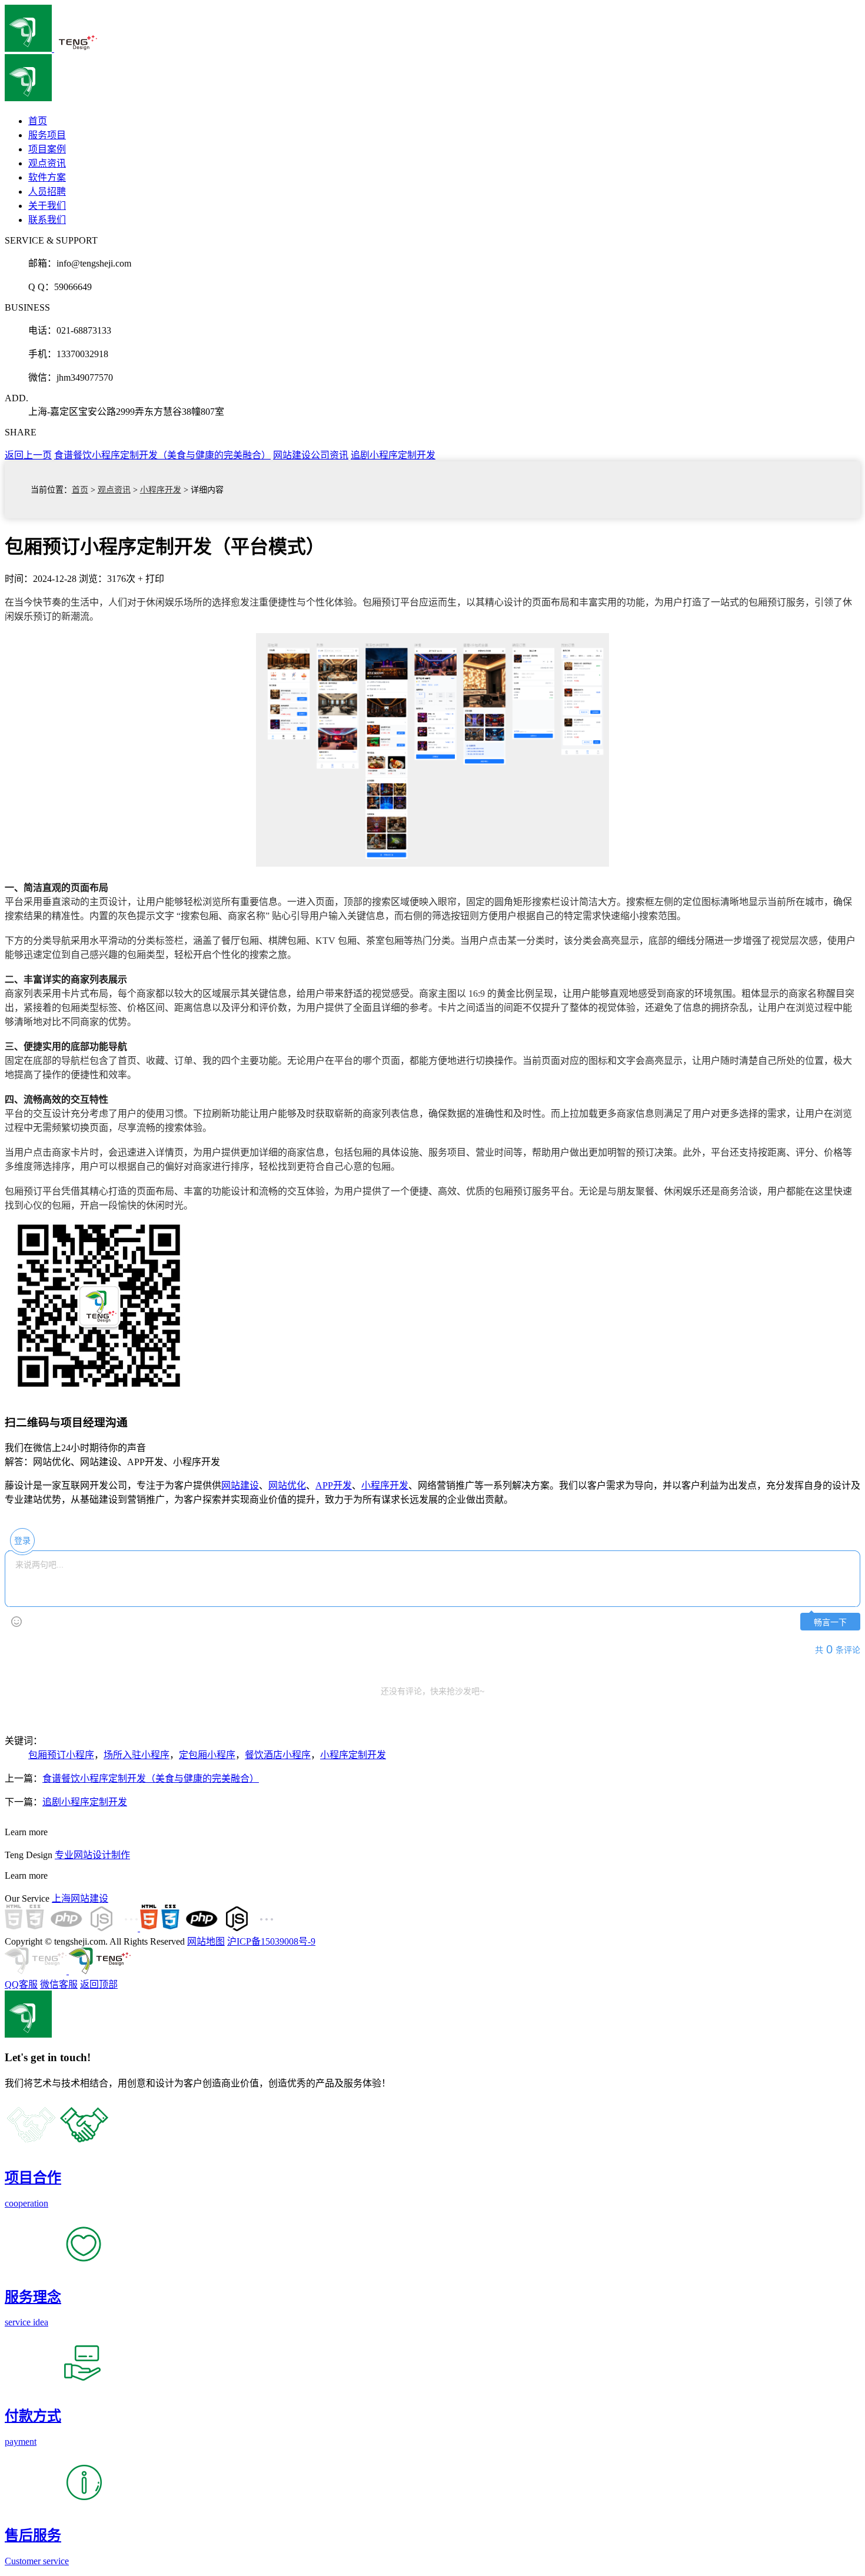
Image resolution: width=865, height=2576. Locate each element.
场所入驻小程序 (137, 1755)
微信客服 (59, 1984)
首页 (80, 490)
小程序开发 (161, 490)
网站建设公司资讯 (311, 455)
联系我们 (47, 220)
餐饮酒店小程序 (278, 1755)
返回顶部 (99, 1984)
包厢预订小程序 (61, 1755)
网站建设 (240, 1485)
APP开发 (334, 1485)
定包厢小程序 (207, 1755)
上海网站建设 (80, 1898)
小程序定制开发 (353, 1755)
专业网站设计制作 (92, 1855)
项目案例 (47, 149)
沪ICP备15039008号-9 (271, 1941)
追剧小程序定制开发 (393, 455)
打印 (155, 579)
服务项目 (47, 135)
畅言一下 (830, 1623)
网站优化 (287, 1485)
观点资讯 (47, 163)
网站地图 (206, 1941)
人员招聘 (47, 192)
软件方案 (47, 177)
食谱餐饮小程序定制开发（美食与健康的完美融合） (162, 455)
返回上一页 (28, 455)
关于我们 (47, 206)
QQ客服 (21, 1984)
